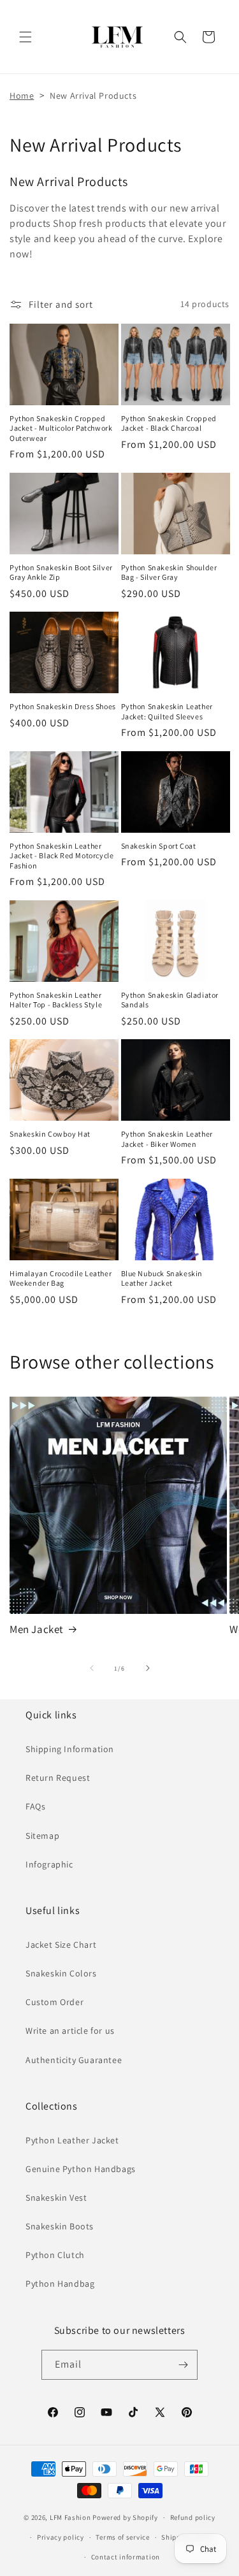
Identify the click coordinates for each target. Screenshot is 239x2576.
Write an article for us (70, 2031)
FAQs (35, 1806)
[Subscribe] (183, 2365)
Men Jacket (37, 1629)
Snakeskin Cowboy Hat (50, 1134)
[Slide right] (148, 1668)
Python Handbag (60, 2284)
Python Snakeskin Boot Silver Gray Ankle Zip (61, 572)
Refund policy (193, 2517)
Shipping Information (70, 1749)
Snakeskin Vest (56, 2198)
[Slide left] (92, 1668)
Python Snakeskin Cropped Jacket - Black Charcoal (169, 423)
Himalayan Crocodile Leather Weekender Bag (61, 1278)
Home (22, 96)
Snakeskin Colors (61, 1973)
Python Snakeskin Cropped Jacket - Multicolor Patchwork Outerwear (61, 428)
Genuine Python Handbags (81, 2169)
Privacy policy (61, 2537)
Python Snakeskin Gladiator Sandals (170, 1000)
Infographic (49, 1864)
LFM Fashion (70, 2517)
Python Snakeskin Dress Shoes (63, 706)
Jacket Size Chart (61, 1945)
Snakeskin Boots (60, 2226)
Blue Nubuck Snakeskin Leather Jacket (162, 1278)
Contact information (126, 2557)
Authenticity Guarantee (74, 2060)
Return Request (58, 1778)
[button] (25, 37)
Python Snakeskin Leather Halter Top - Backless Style (56, 1000)
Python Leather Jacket (72, 2140)
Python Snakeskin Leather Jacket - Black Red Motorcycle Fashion (62, 856)
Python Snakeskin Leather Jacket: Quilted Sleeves (167, 711)
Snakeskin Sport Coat (159, 846)
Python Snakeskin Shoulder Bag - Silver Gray (169, 572)
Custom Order (54, 2002)
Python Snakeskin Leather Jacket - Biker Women (167, 1139)
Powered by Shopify (125, 2517)
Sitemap (42, 1836)
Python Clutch (55, 2255)
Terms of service (122, 2537)
